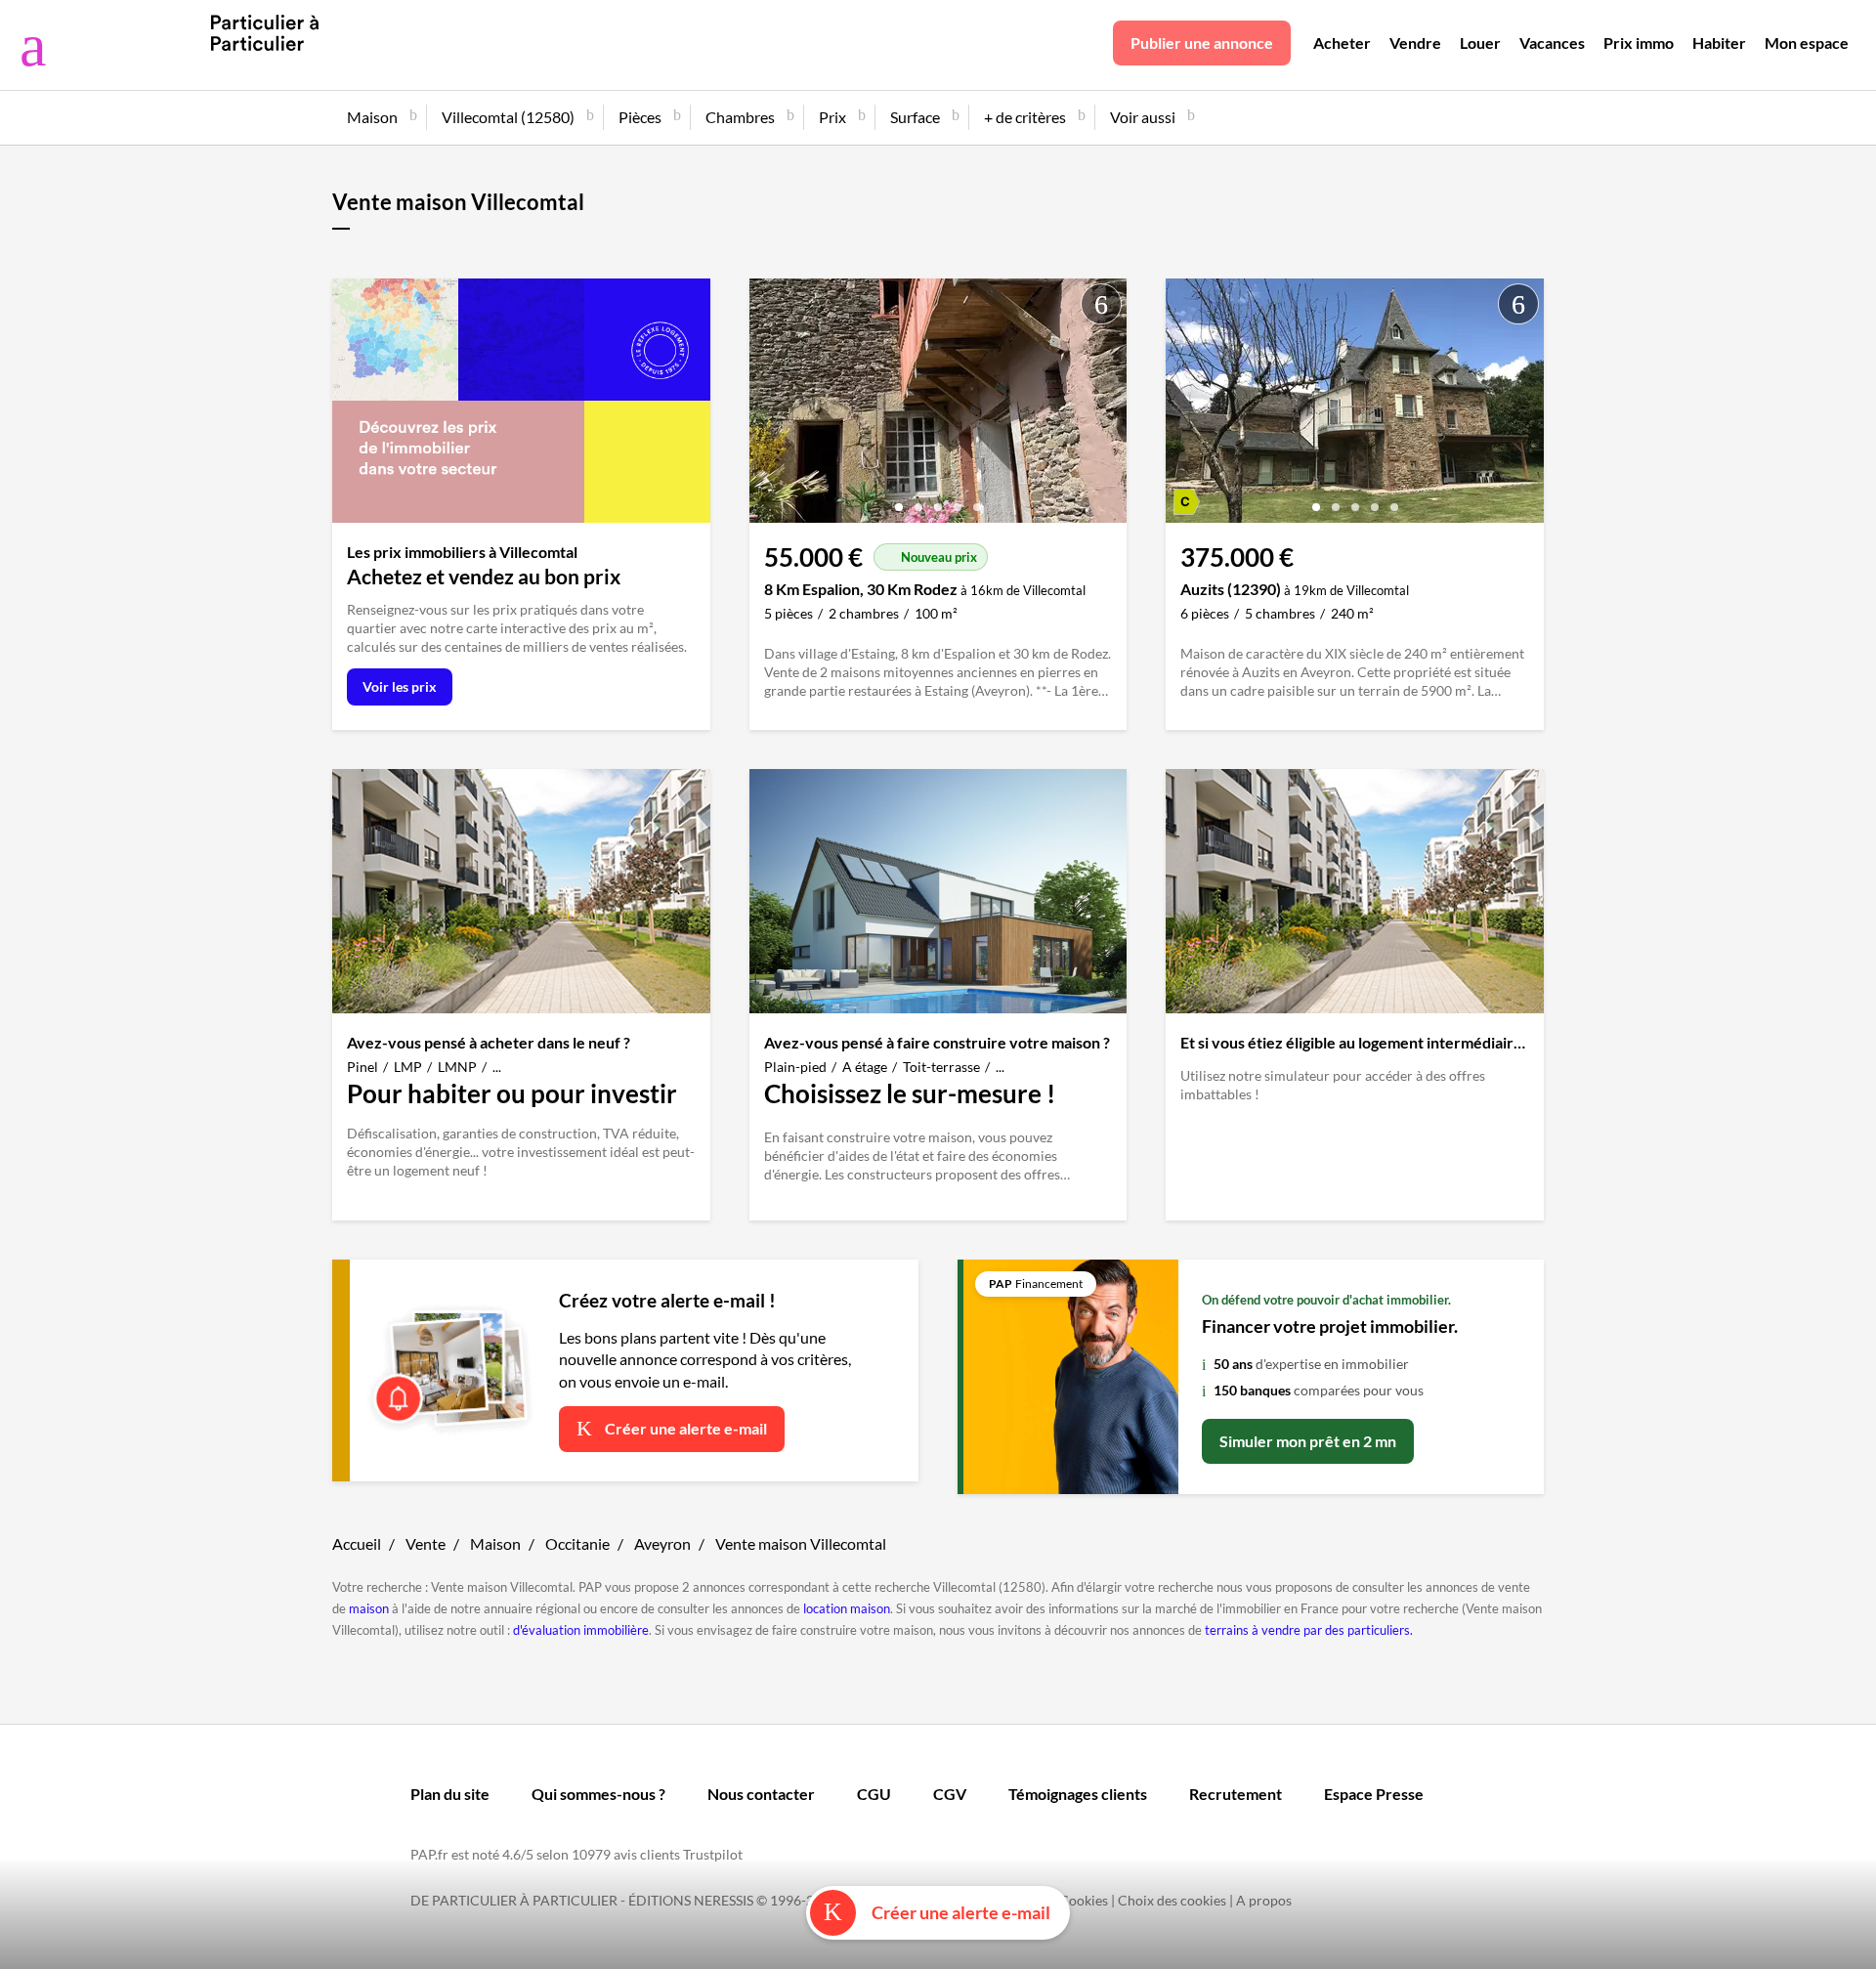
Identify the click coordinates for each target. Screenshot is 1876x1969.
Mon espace (1807, 43)
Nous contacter (761, 1794)
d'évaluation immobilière (581, 1630)
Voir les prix (400, 686)
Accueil (357, 1543)
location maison (847, 1608)
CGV (950, 1794)
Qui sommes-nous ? (598, 1794)
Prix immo (1639, 43)
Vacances (1552, 43)
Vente (426, 1543)
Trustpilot (713, 1854)
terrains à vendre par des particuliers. (1309, 1630)
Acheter (1342, 43)
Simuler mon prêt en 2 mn (1308, 1441)
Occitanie (577, 1543)
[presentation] (769, 406)
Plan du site (450, 1794)
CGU (874, 1794)
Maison (495, 1543)
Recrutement (1236, 1794)
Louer (1480, 43)
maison (369, 1608)
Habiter (1719, 43)
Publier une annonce (1202, 43)
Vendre (1415, 43)
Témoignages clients (1078, 1794)
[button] (899, 500)
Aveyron (662, 1543)
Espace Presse (1374, 1794)
